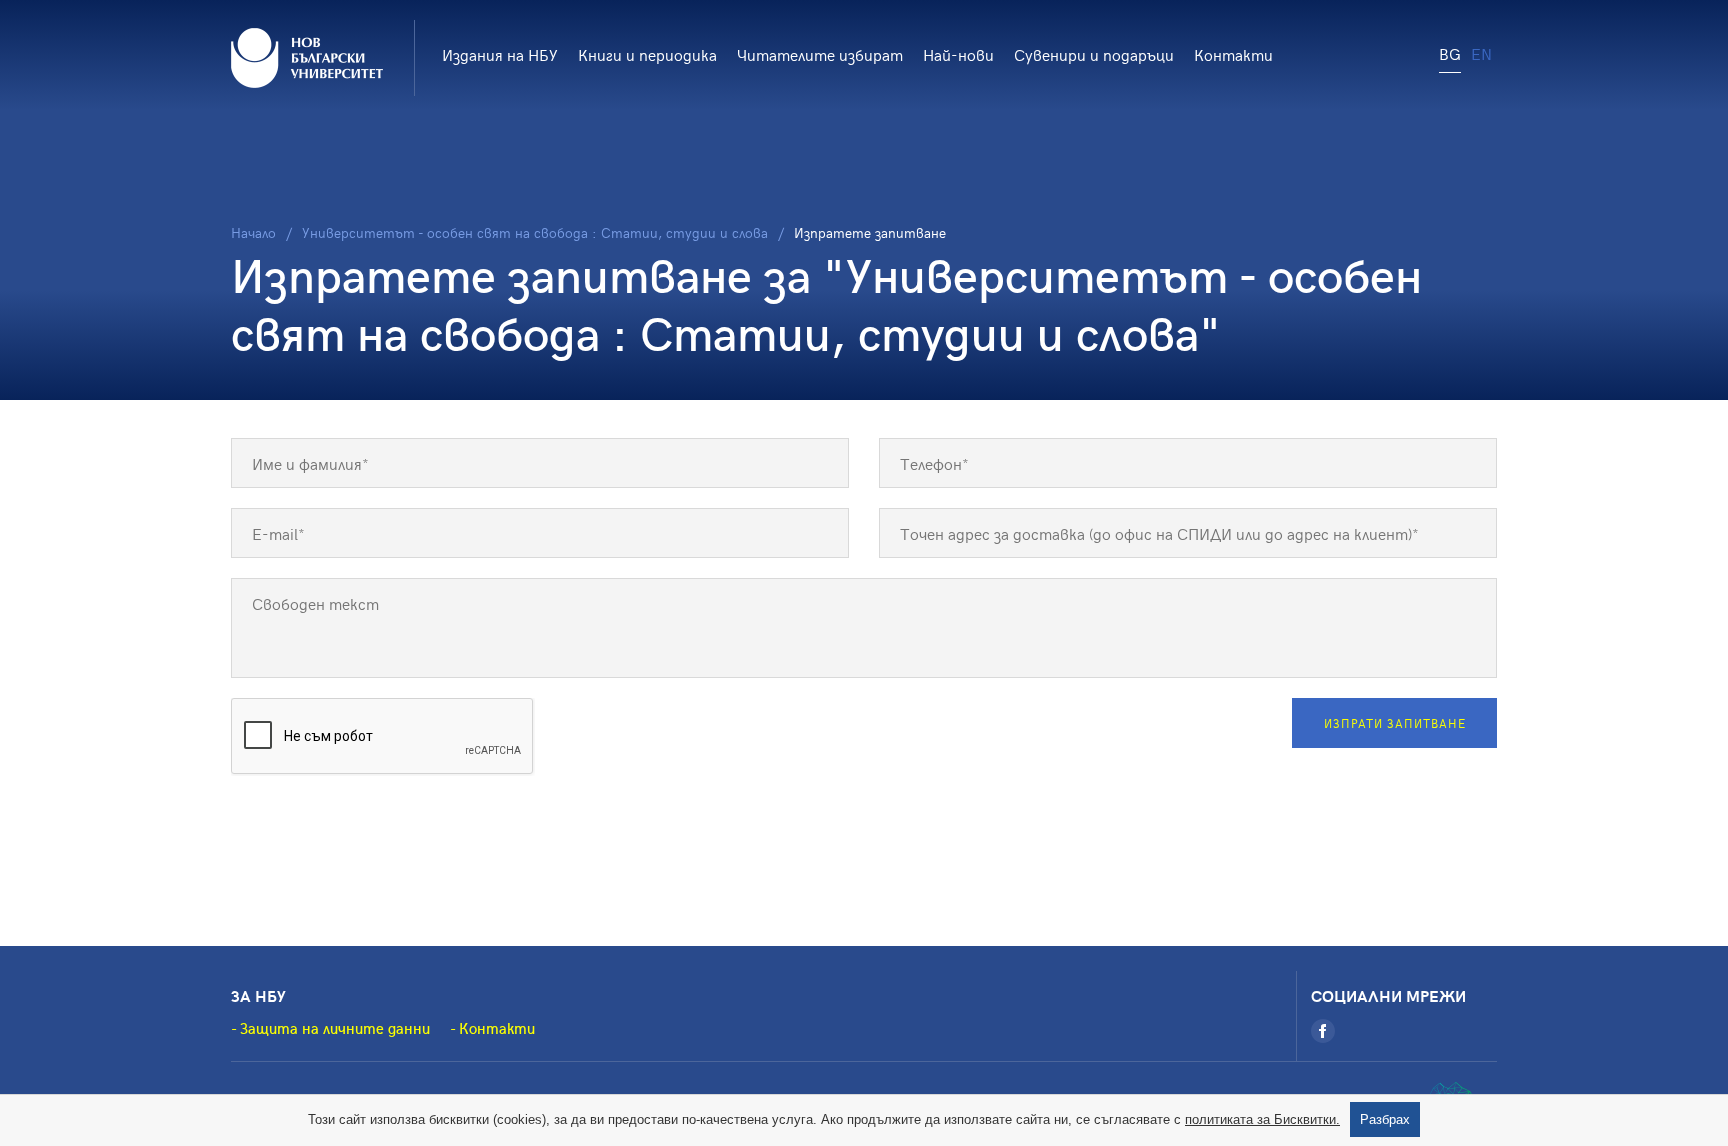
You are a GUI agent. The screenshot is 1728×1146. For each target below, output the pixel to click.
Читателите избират (820, 54)
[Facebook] (1323, 1031)
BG (1450, 53)
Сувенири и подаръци (1094, 54)
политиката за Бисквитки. (1262, 1119)
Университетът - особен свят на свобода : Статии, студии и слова (535, 232)
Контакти (1233, 54)
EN (1481, 53)
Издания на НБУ (500, 54)
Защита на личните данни (335, 1028)
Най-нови (958, 54)
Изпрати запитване (1395, 723)
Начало (253, 232)
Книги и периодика (647, 54)
